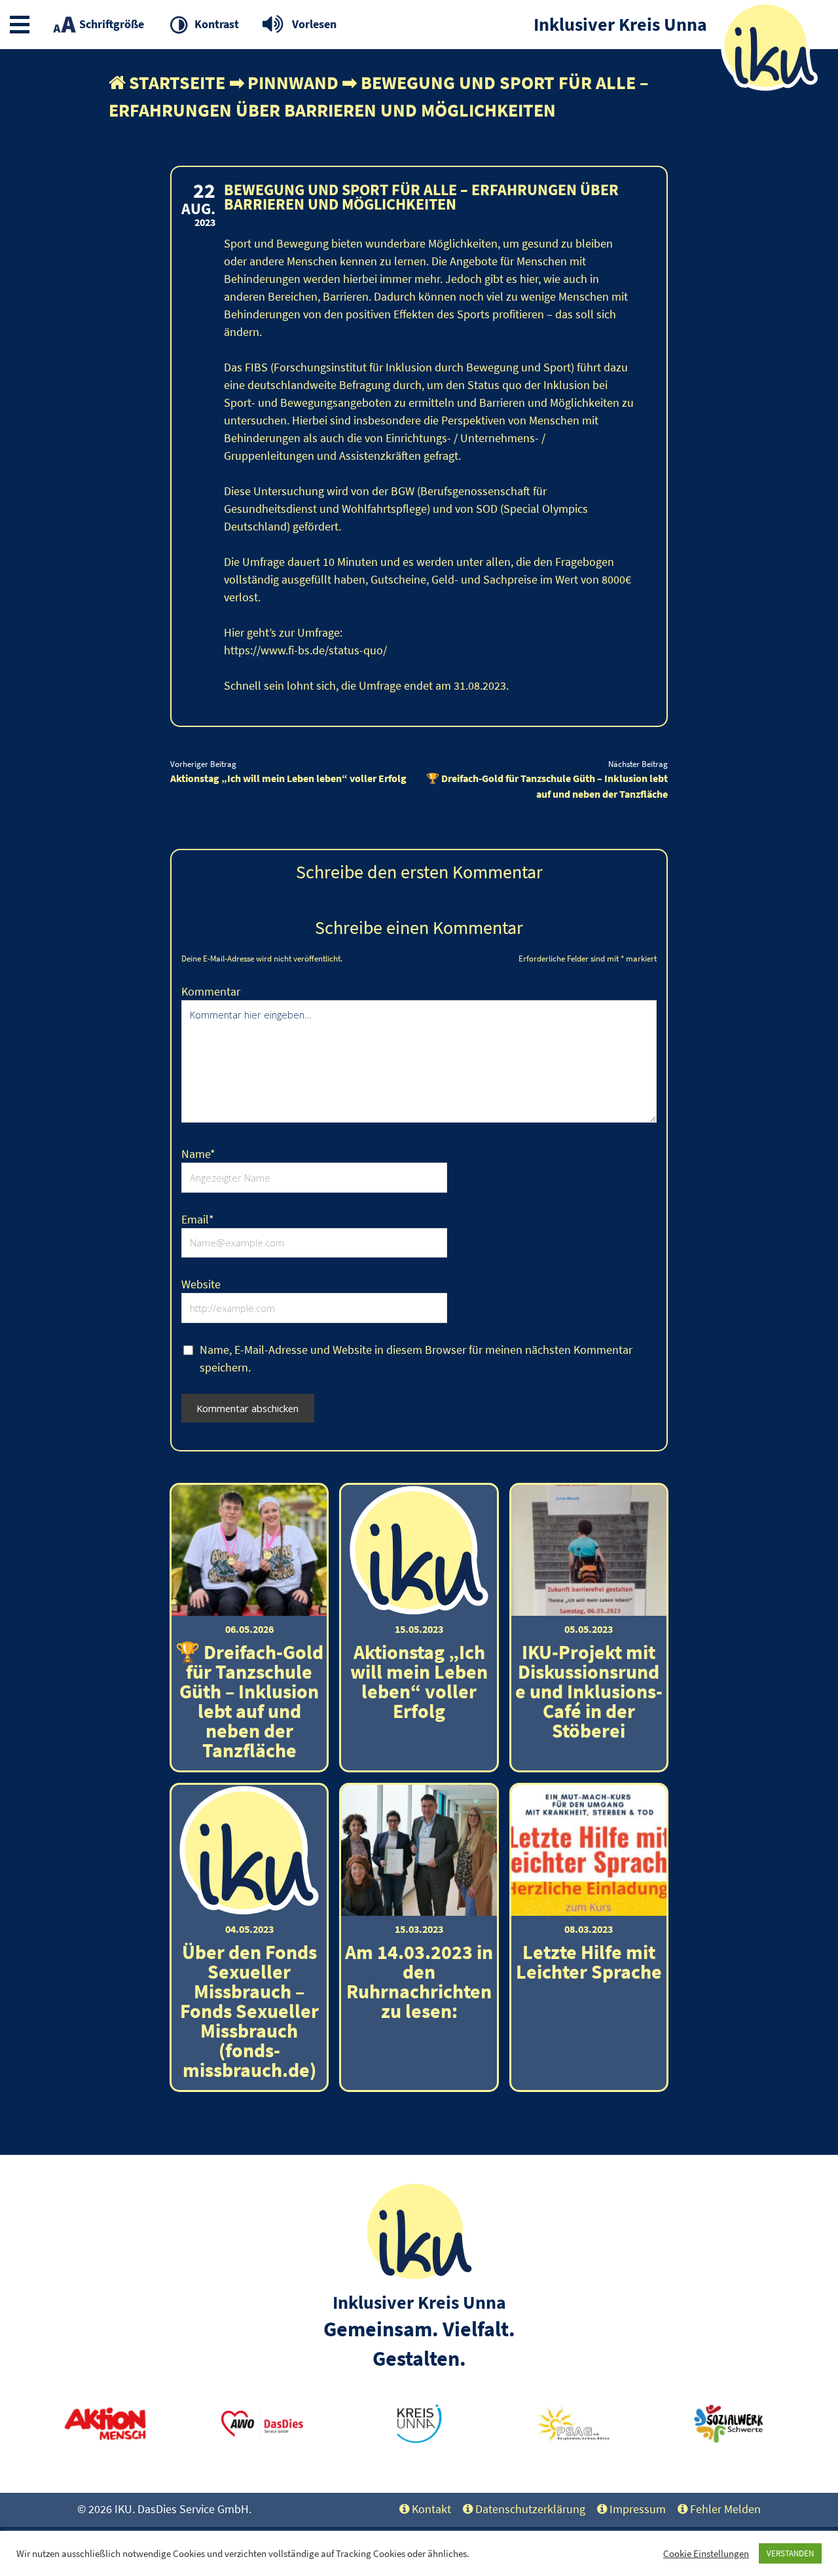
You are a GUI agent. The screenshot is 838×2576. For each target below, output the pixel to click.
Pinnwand (293, 83)
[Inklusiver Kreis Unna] (419, 2278)
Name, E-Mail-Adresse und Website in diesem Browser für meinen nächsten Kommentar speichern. (416, 1358)
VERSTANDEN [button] (790, 2553)
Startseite (177, 83)
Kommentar (211, 991)
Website (201, 1284)
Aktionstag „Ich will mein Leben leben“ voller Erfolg (288, 778)
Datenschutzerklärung (530, 2509)
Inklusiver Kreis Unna (419, 2302)
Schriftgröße (112, 24)
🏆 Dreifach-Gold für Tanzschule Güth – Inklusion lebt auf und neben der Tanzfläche (547, 786)
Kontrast (217, 24)
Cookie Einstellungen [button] (706, 2554)
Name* (198, 1154)
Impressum (638, 2509)
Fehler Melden (725, 2509)
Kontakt (431, 2509)
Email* (198, 1219)
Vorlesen (314, 24)
